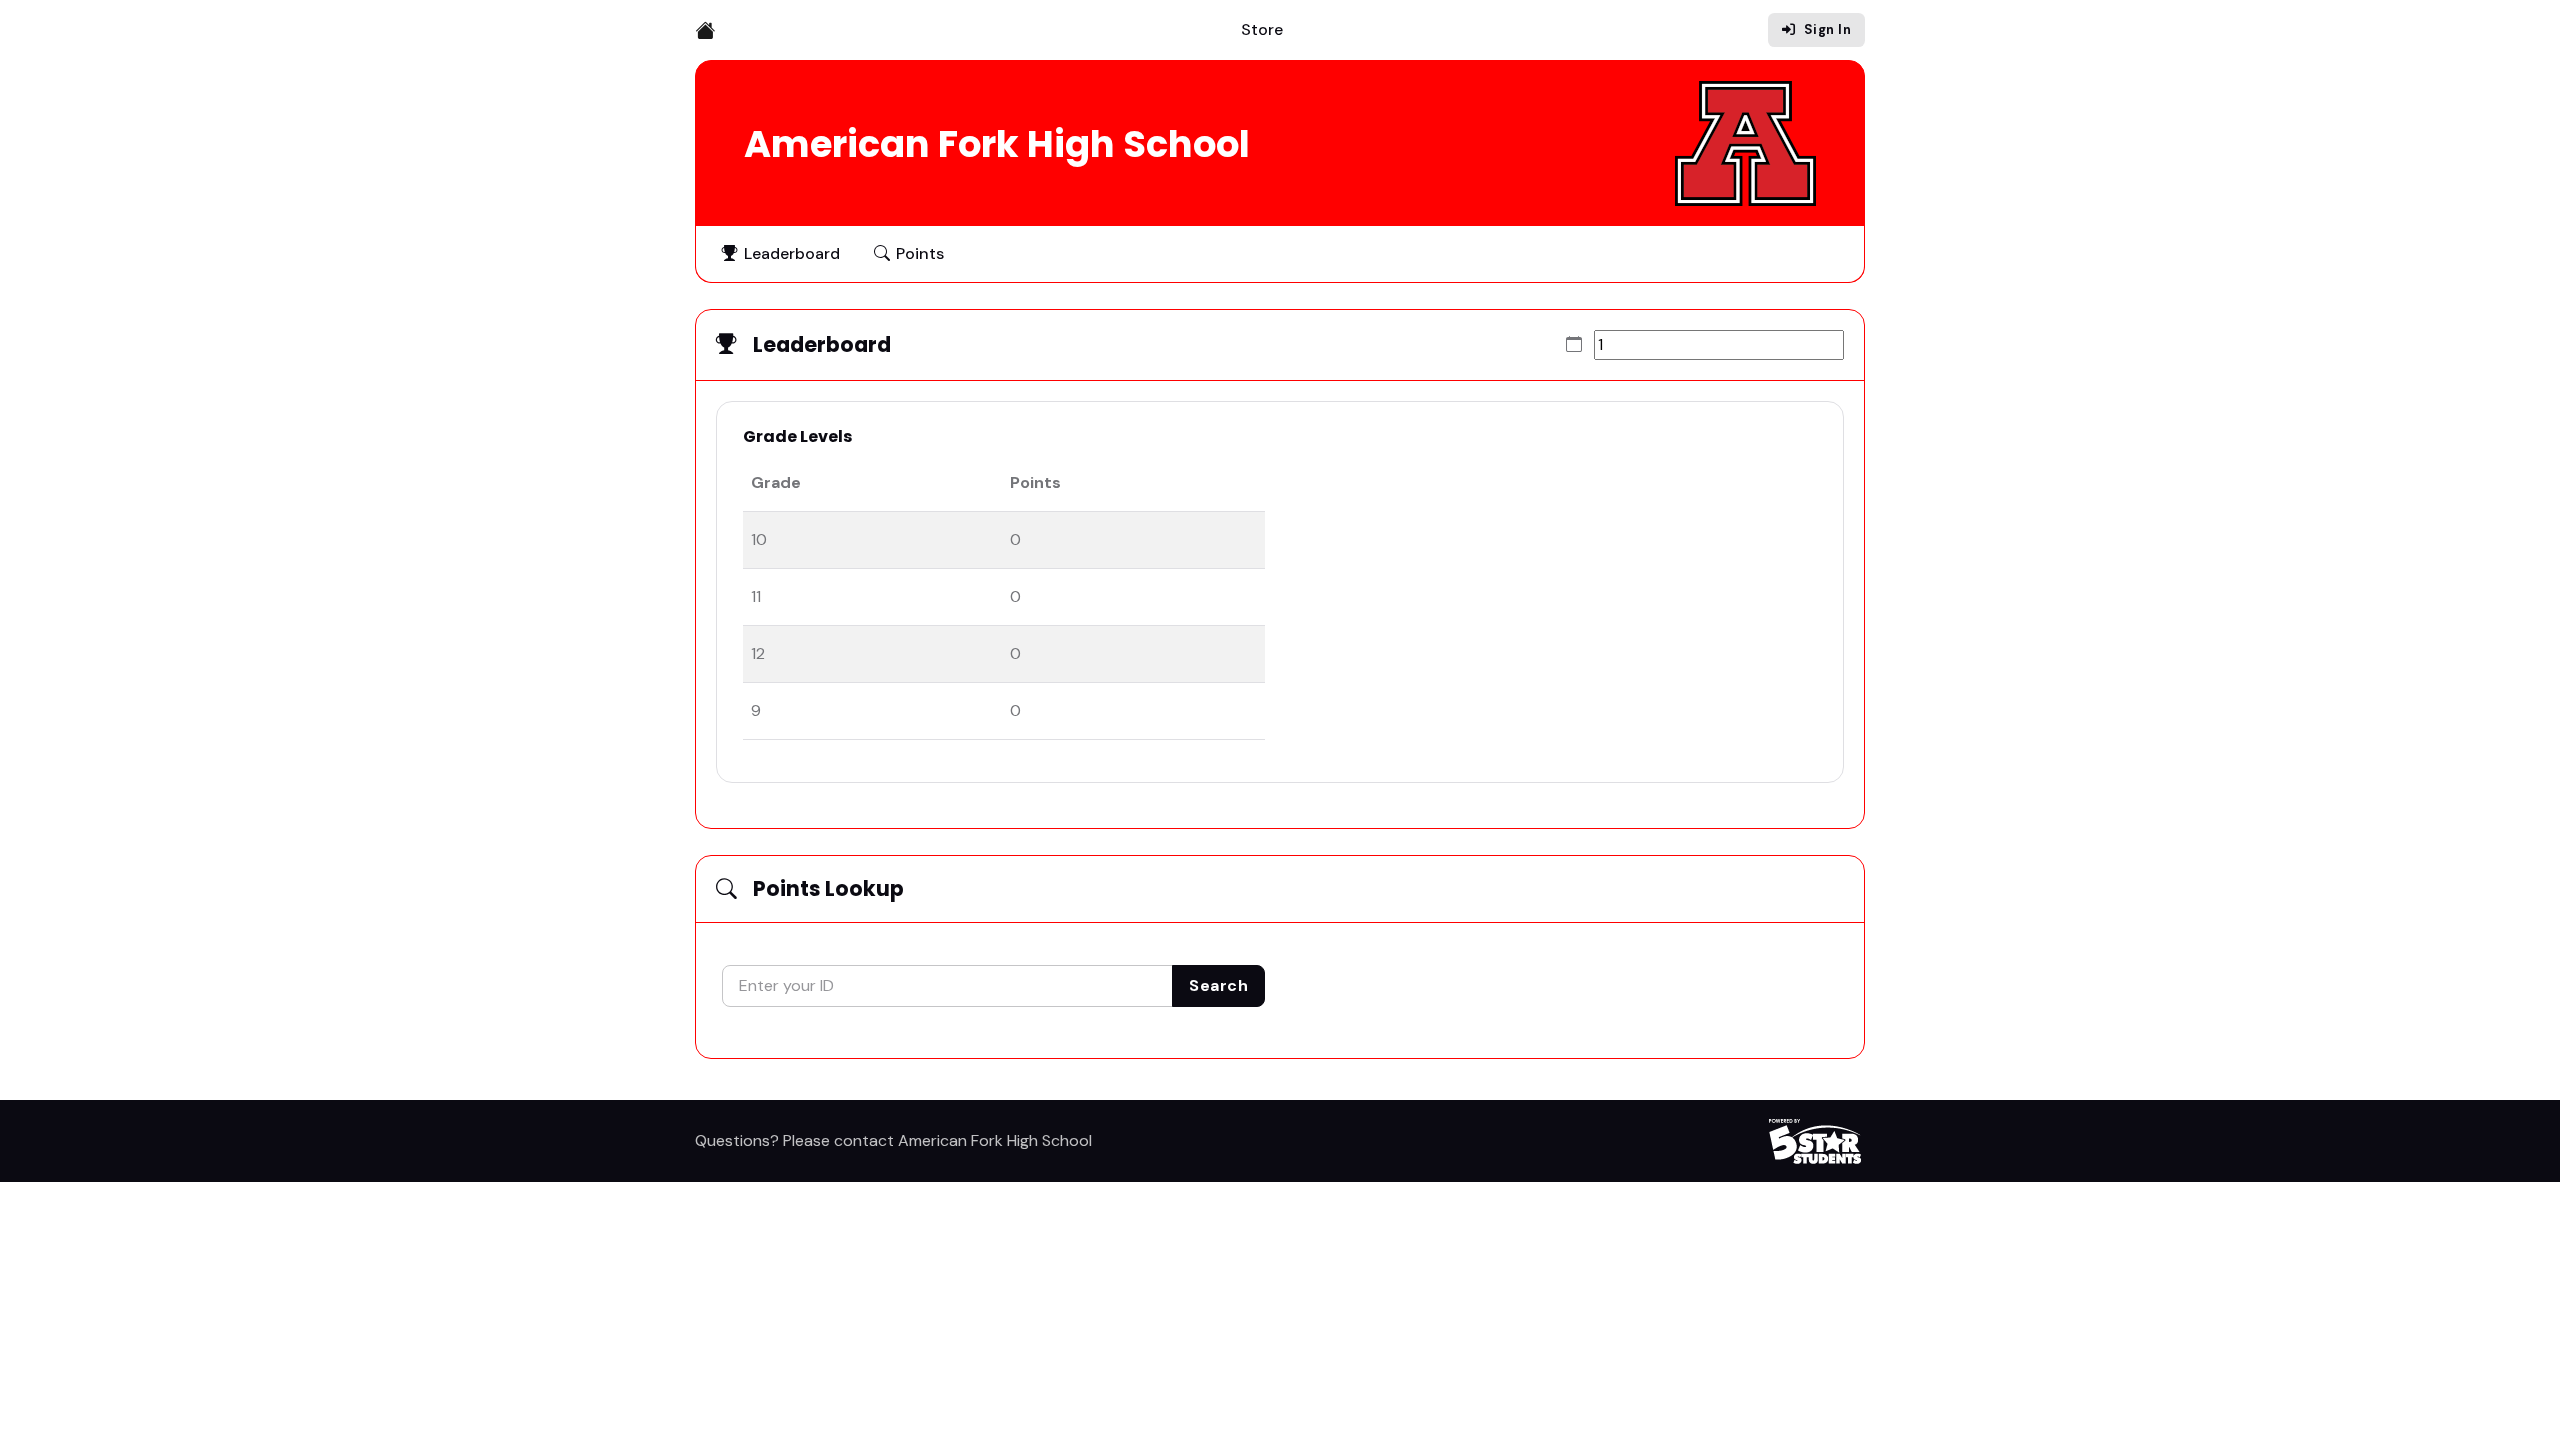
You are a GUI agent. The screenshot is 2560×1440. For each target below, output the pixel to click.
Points (920, 253)
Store (1262, 29)
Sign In (1828, 29)
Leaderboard (792, 253)
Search (1218, 985)
